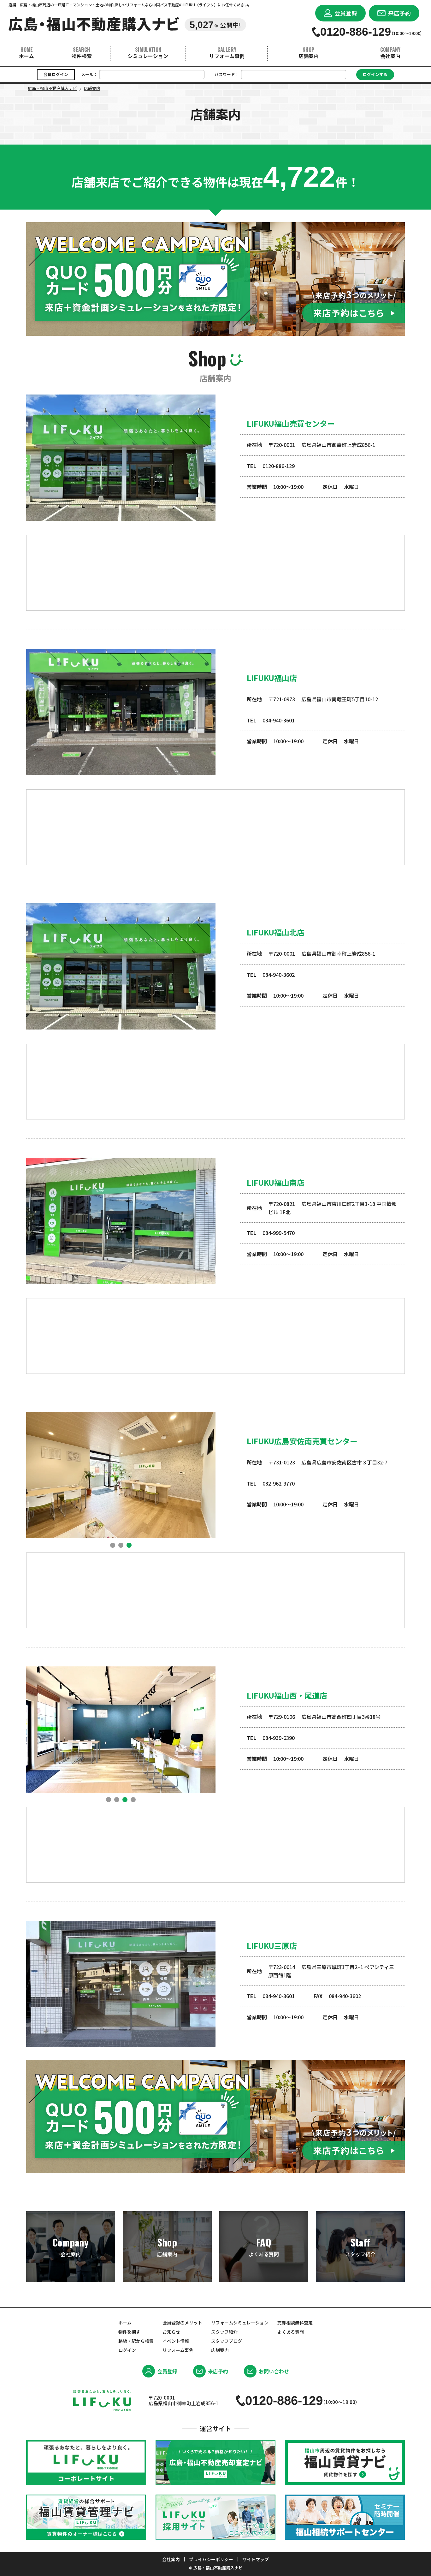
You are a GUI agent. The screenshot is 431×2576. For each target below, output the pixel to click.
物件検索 (82, 53)
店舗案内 (309, 53)
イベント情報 (176, 2341)
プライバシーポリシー (211, 2559)
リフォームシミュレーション (240, 2323)
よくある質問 (264, 2247)
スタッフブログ (227, 2341)
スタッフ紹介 (360, 2247)
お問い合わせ (274, 2371)
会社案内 (390, 53)
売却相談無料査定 (295, 2323)
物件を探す (129, 2332)
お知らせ (171, 2332)
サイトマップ (256, 2559)
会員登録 (167, 2371)
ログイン (127, 2350)
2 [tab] (121, 1545)
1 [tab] (113, 1545)
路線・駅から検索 (136, 2341)
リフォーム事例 (227, 53)
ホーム (27, 53)
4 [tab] (133, 1800)
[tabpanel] (121, 1475)
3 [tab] (129, 1545)
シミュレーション (148, 53)
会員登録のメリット (182, 2323)
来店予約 (218, 2371)
